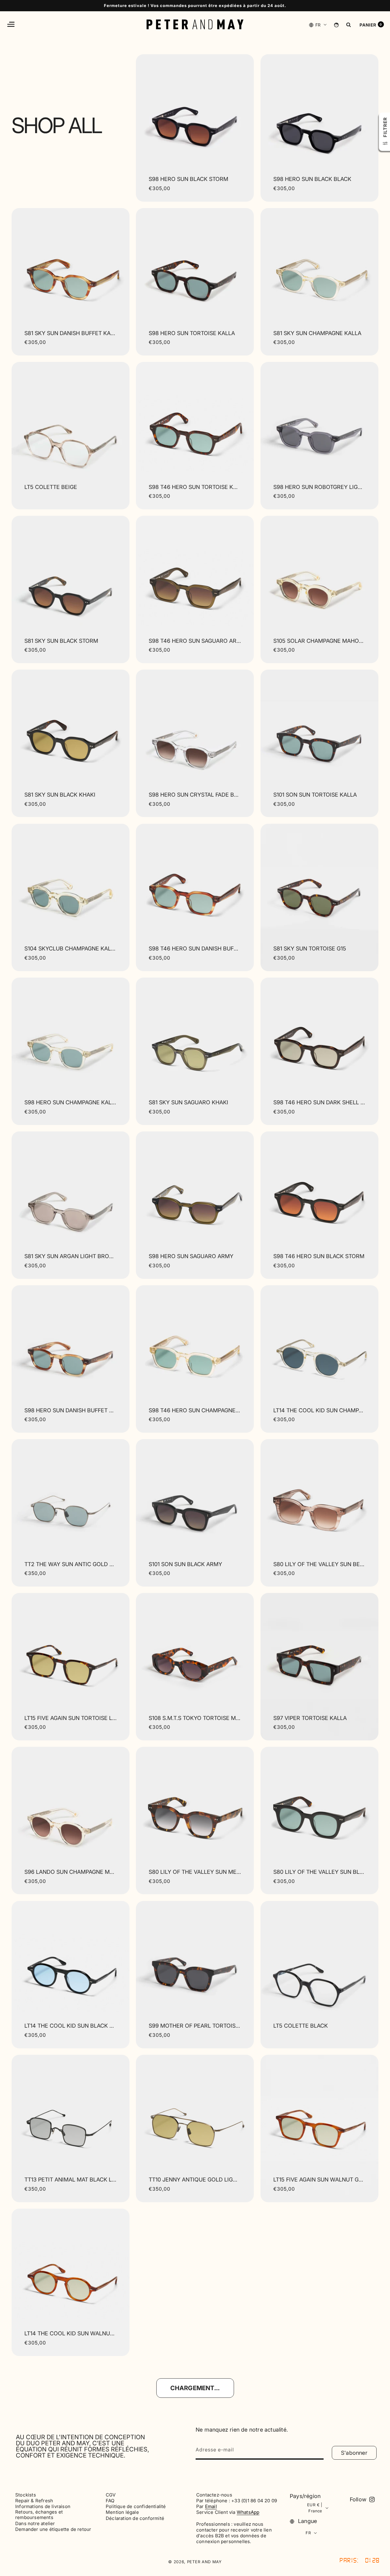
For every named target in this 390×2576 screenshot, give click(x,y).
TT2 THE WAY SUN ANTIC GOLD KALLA (71, 1564)
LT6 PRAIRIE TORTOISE (54, 2487)
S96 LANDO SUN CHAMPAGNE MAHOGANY (71, 1872)
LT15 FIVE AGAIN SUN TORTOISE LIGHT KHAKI (71, 1718)
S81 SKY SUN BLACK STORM (61, 641)
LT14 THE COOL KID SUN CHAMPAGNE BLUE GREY (319, 1410)
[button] (11, 24)
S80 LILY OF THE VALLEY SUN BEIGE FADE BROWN (319, 1564)
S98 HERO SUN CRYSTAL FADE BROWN (195, 795)
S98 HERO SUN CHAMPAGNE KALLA (71, 1102)
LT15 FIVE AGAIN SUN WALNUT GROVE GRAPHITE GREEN (319, 2180)
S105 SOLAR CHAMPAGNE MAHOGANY (319, 641)
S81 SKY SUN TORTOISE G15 (310, 948)
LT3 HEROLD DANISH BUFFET (187, 2487)
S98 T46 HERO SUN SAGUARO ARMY (195, 641)
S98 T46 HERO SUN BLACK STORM (319, 1256)
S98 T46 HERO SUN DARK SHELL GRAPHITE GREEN (319, 1102)
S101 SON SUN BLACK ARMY (185, 1564)
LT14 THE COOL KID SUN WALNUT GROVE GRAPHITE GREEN (71, 2333)
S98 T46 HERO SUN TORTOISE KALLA (195, 487)
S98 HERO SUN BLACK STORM (188, 179)
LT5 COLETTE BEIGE (51, 487)
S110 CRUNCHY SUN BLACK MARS (193, 2333)
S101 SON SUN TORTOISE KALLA (315, 795)
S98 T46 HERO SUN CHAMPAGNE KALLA (195, 1410)
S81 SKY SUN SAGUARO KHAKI (188, 1102)
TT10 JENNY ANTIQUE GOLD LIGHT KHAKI (195, 2180)
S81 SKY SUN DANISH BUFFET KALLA (71, 333)
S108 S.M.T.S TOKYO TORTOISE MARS (195, 1718)
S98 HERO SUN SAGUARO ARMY (191, 1256)
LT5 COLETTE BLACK (301, 2026)
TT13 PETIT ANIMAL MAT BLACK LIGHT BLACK (71, 2180)
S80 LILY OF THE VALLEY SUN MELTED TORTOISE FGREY (195, 1872)
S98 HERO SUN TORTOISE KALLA (192, 333)
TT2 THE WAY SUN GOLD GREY (314, 2333)
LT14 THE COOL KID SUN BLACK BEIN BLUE (71, 2026)
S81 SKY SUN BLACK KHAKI (60, 795)
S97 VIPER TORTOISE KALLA (310, 1718)
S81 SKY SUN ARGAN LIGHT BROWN (71, 1256)
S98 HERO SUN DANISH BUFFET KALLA (71, 1410)
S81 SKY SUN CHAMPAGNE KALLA (317, 333)
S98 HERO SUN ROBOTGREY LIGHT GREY (319, 487)
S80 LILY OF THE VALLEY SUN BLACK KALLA (319, 1872)
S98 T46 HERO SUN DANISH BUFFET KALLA (195, 948)
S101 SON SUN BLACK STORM (312, 2487)
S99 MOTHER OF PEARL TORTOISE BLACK (195, 2026)
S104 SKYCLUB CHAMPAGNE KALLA (71, 948)
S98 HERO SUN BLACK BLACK (312, 179)
